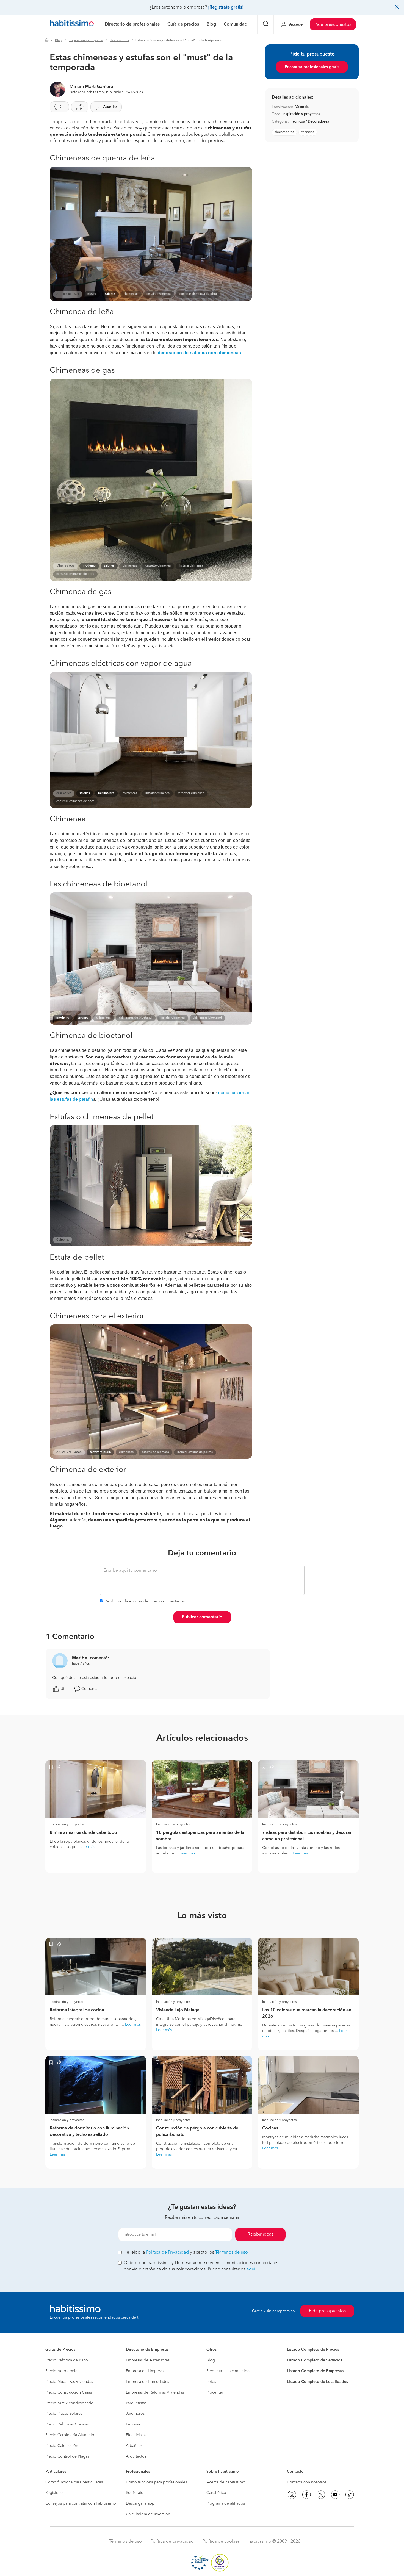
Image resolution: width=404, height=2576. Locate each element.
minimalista (106, 793)
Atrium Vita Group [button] (69, 1452)
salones (110, 294)
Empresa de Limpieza (145, 2371)
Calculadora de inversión (148, 2514)
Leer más (87, 1847)
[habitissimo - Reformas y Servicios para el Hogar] (72, 24)
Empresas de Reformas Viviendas (155, 2392)
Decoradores (119, 40)
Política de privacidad (172, 2542)
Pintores (133, 2424)
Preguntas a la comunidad (229, 2371)
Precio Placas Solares (64, 2414)
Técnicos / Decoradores (310, 122)
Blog (59, 40)
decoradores (284, 132)
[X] (321, 2495)
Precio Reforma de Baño (67, 2360)
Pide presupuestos (333, 25)
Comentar (90, 1689)
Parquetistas (136, 2403)
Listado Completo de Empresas (315, 2371)
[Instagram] (292, 2495)
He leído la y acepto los (186, 2253)
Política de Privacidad (168, 2253)
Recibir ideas (261, 2234)
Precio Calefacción (62, 2446)
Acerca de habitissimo (226, 2482)
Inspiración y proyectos (86, 40)
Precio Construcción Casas (69, 2392)
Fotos (211, 2382)
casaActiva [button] (64, 793)
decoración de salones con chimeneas (200, 353)
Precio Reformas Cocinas (67, 2424)
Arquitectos (136, 2456)
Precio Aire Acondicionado (69, 2403)
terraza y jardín (100, 1452)
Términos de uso (232, 2253)
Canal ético (216, 2493)
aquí (251, 2269)
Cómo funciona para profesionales (156, 2482)
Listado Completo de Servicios (315, 2360)
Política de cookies (221, 2542)
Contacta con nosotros (307, 2482)
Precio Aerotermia (61, 2371)
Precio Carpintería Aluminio (70, 2435)
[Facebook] (306, 2495)
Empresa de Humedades (147, 2382)
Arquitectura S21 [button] (68, 294)
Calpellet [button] (63, 1240)
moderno (89, 566)
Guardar (110, 107)
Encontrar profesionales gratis (312, 67)
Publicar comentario (202, 1617)
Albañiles (134, 2446)
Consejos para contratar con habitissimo (81, 2503)
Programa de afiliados (226, 2503)
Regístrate (54, 2493)
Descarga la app (140, 2503)
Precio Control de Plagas (67, 2456)
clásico (92, 294)
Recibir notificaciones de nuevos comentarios (145, 1601)
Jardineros (135, 2414)
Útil (63, 1689)
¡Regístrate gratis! (226, 7)
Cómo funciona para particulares (74, 2482)
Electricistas (136, 2435)
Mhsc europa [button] (65, 566)
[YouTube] (335, 2495)
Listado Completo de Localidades (317, 2382)
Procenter (215, 2392)
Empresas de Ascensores (148, 2360)
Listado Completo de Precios (313, 2350)
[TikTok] (350, 2495)
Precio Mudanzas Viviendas (69, 2382)
